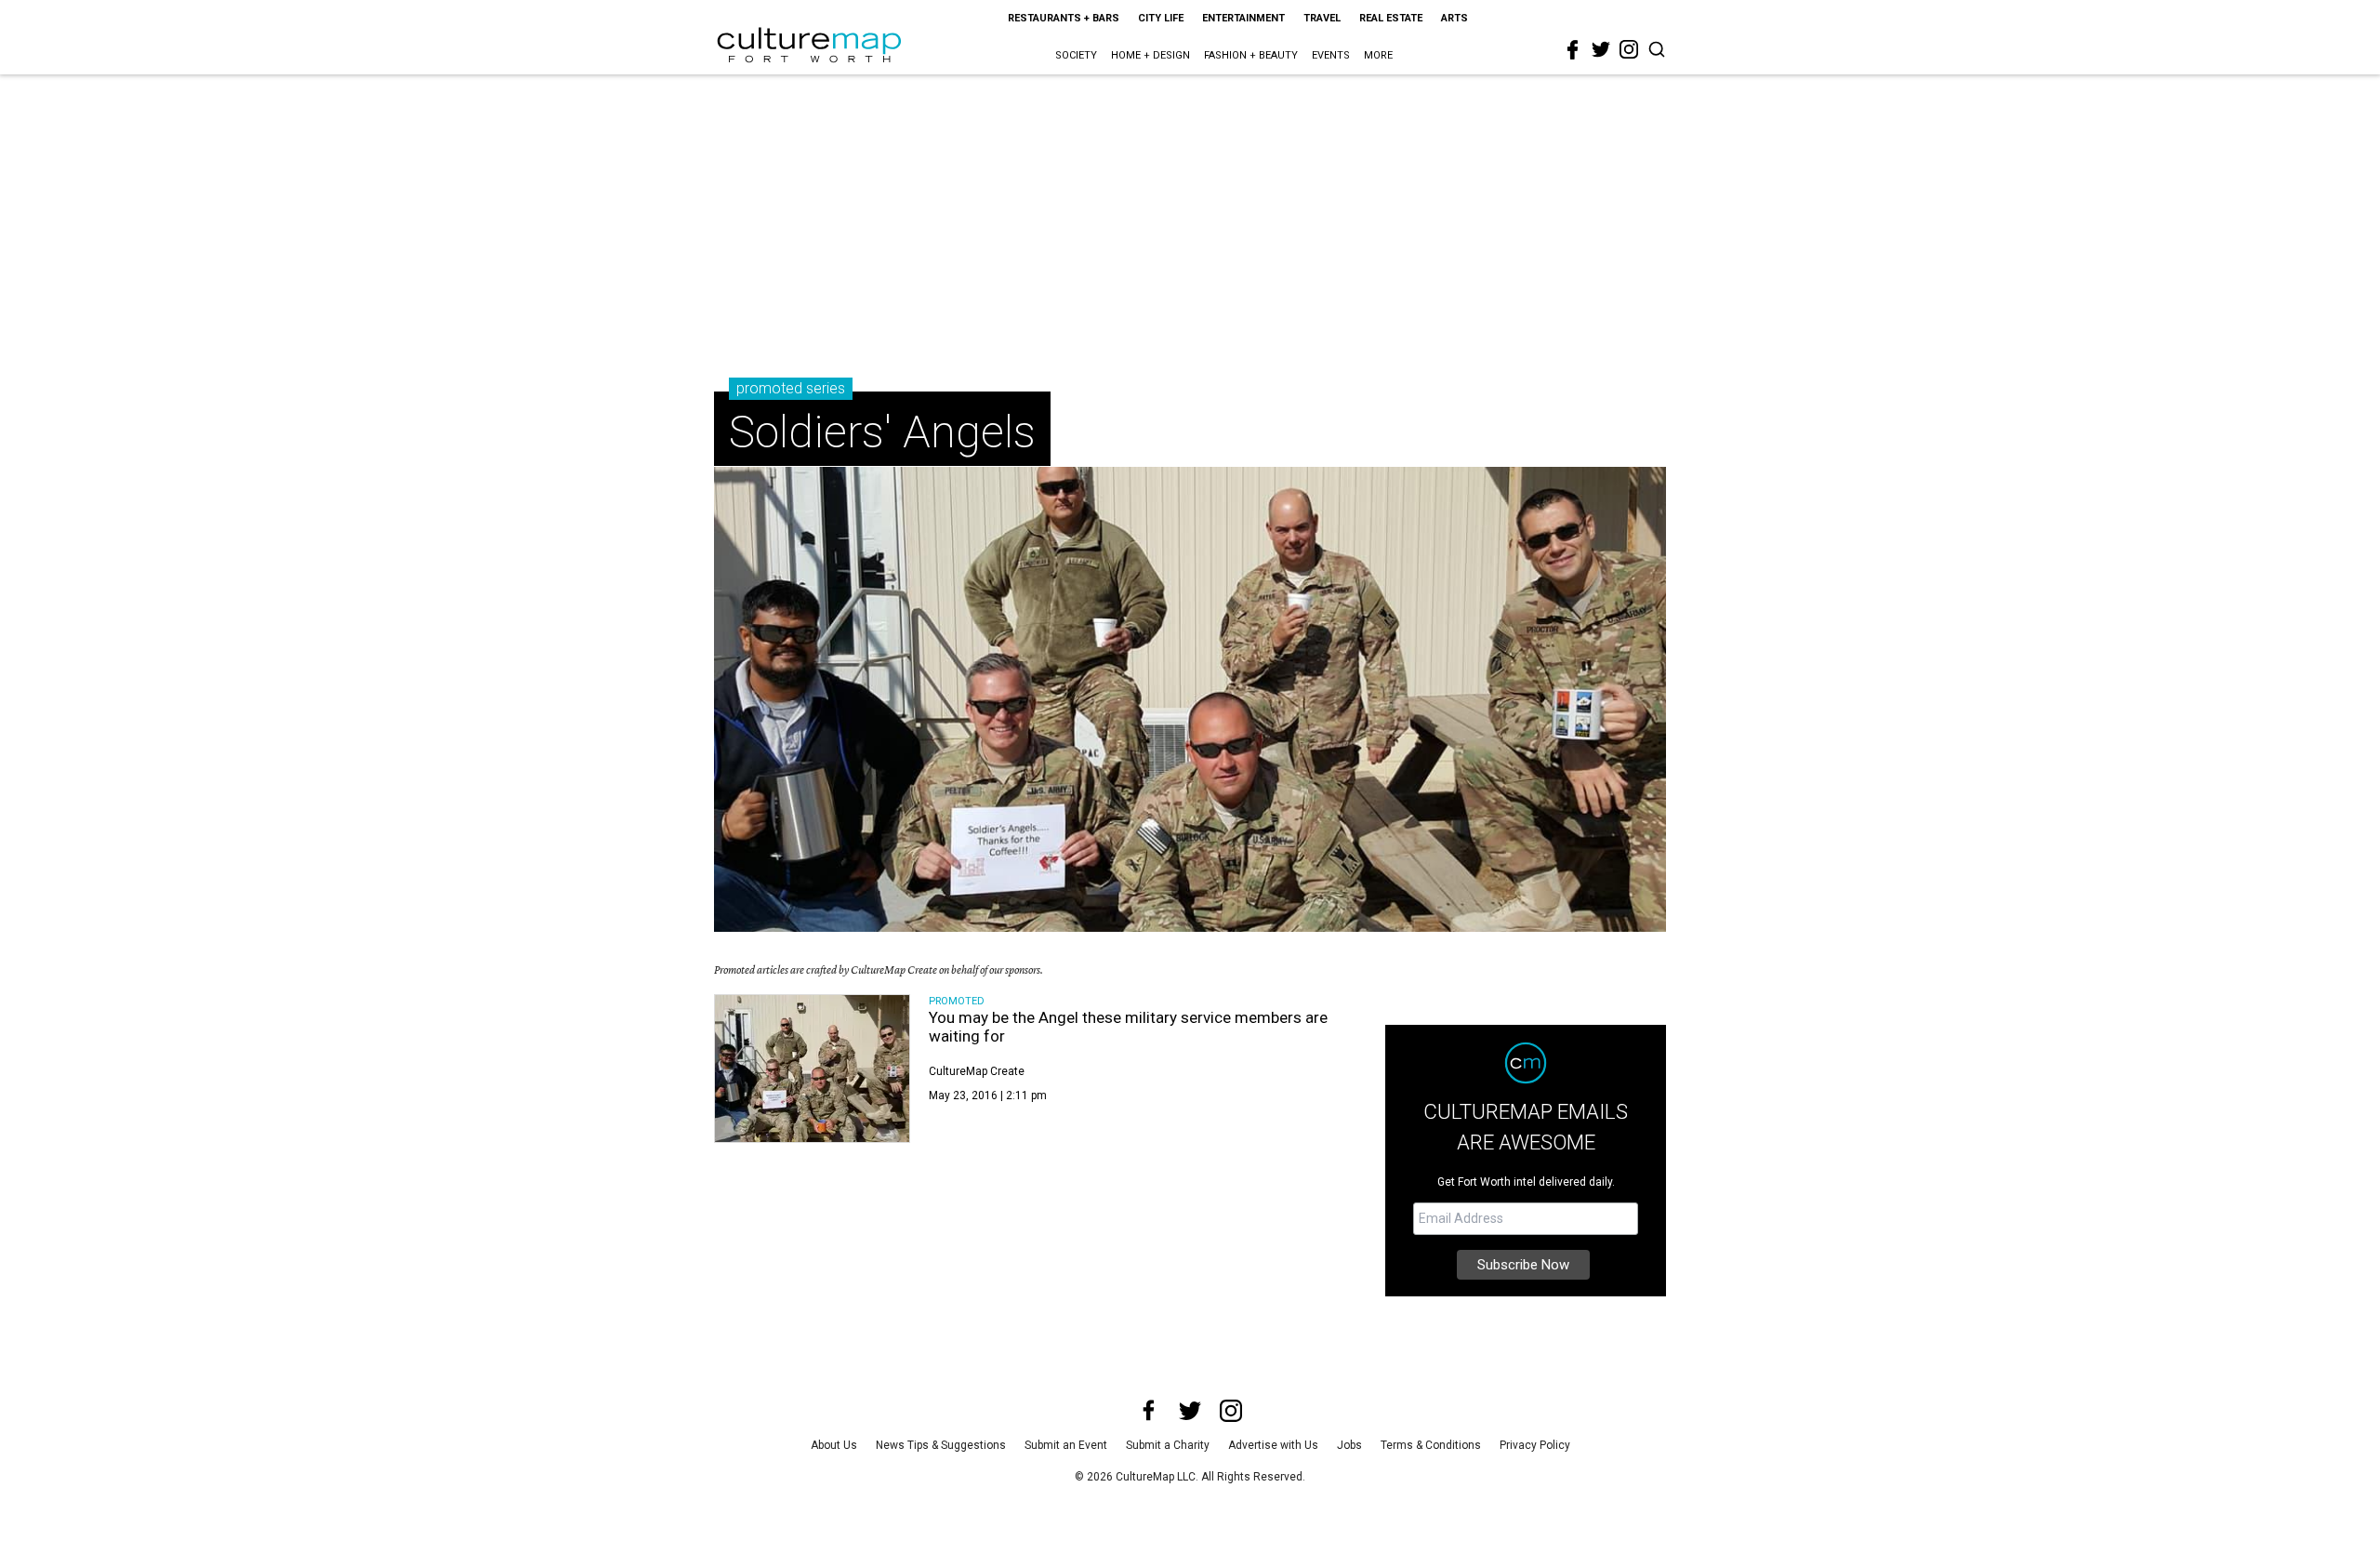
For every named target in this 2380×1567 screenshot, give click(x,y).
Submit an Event (1066, 1445)
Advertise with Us (1273, 1445)
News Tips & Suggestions (941, 1445)
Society (1076, 55)
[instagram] (1629, 49)
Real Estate (1391, 18)
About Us (834, 1445)
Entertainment (1243, 18)
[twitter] (1601, 49)
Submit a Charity (1168, 1445)
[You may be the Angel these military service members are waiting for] (812, 1069)
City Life (1161, 18)
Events (1331, 55)
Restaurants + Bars (1064, 18)
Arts (1454, 18)
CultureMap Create (977, 1071)
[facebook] (1573, 50)
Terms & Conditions (1431, 1445)
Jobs (1349, 1445)
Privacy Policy (1535, 1445)
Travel (1322, 18)
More (1378, 55)
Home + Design (1150, 55)
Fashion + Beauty (1251, 55)
